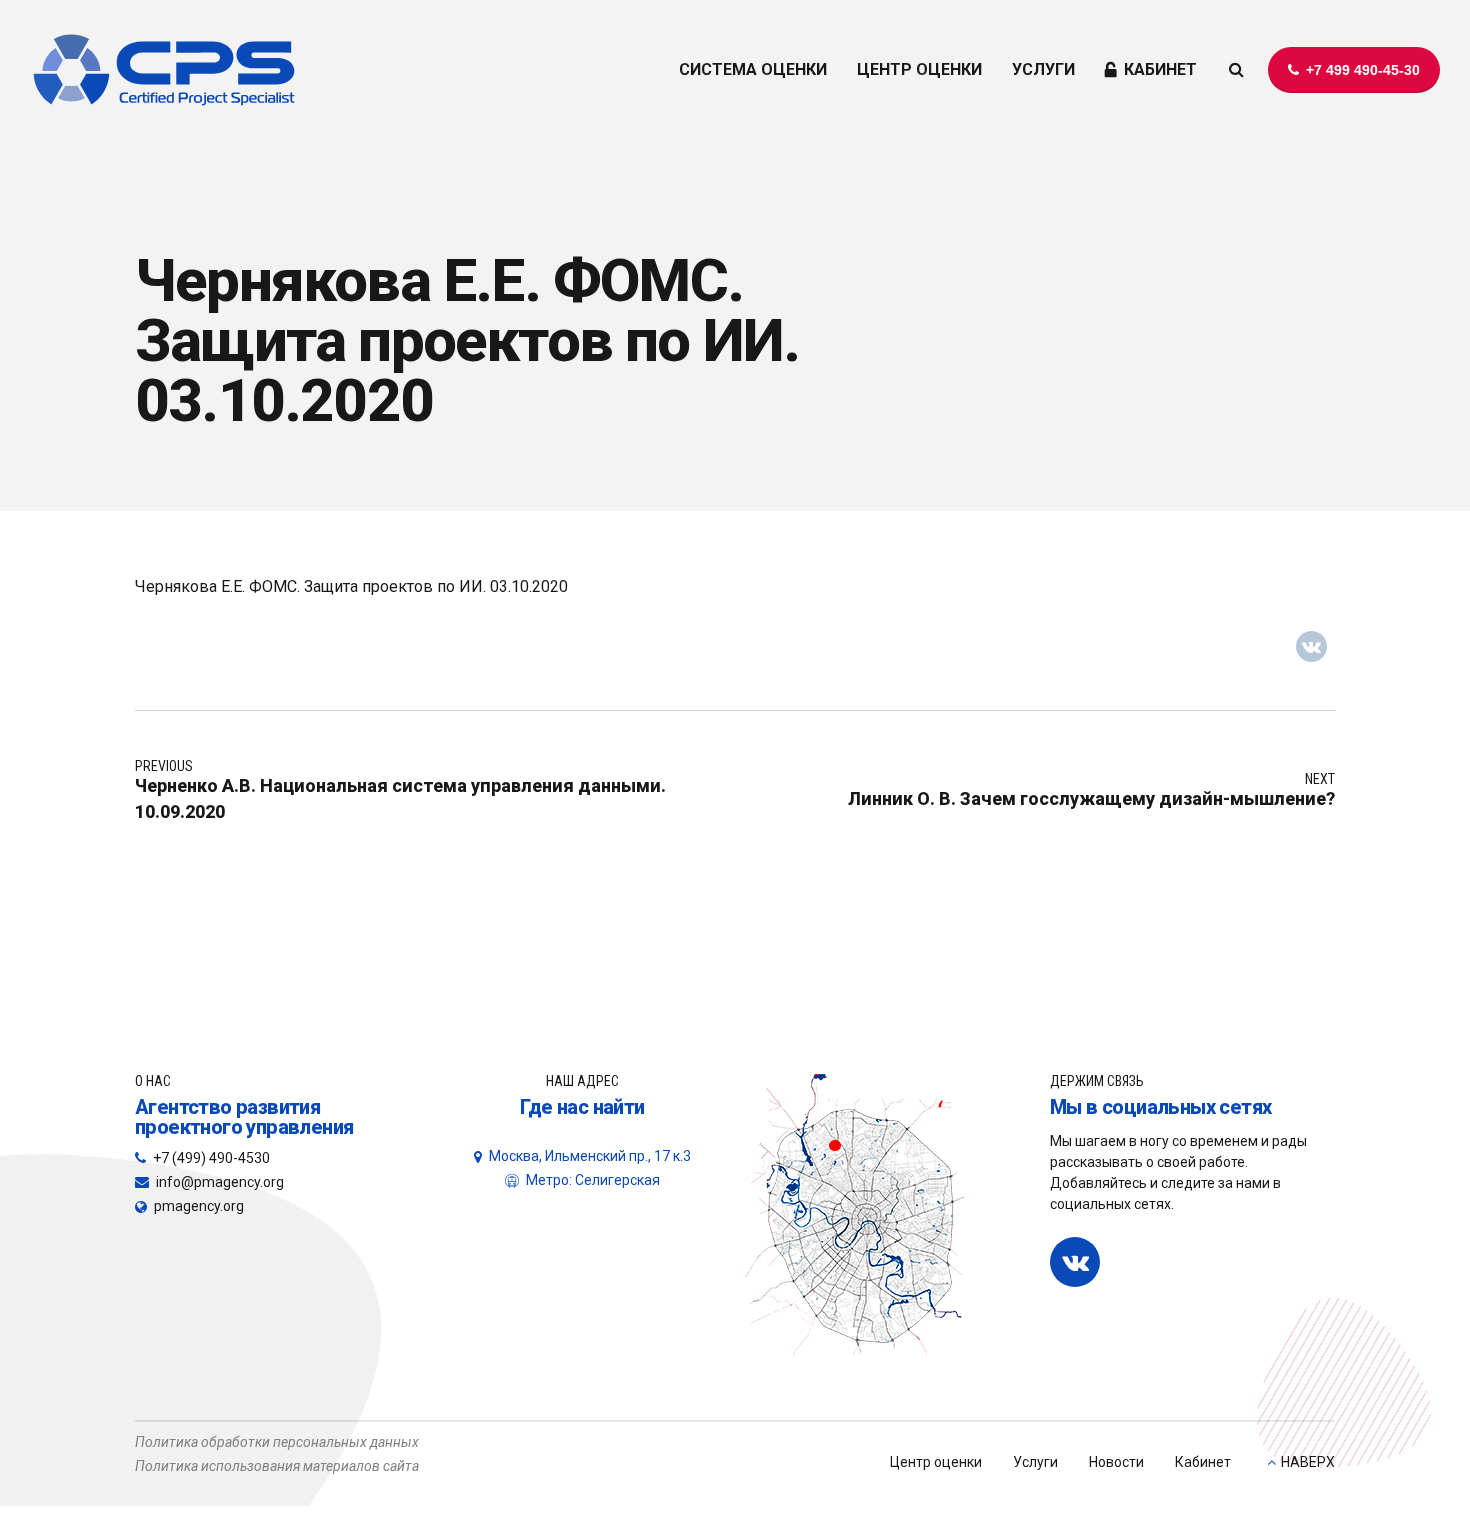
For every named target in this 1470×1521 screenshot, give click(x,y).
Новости (1116, 1462)
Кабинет (1203, 1462)
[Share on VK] (1312, 647)
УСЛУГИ (1043, 69)
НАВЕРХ (1308, 1462)
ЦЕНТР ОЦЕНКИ (919, 69)
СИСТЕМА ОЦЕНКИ (753, 69)
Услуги (1035, 1462)
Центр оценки (936, 1462)
